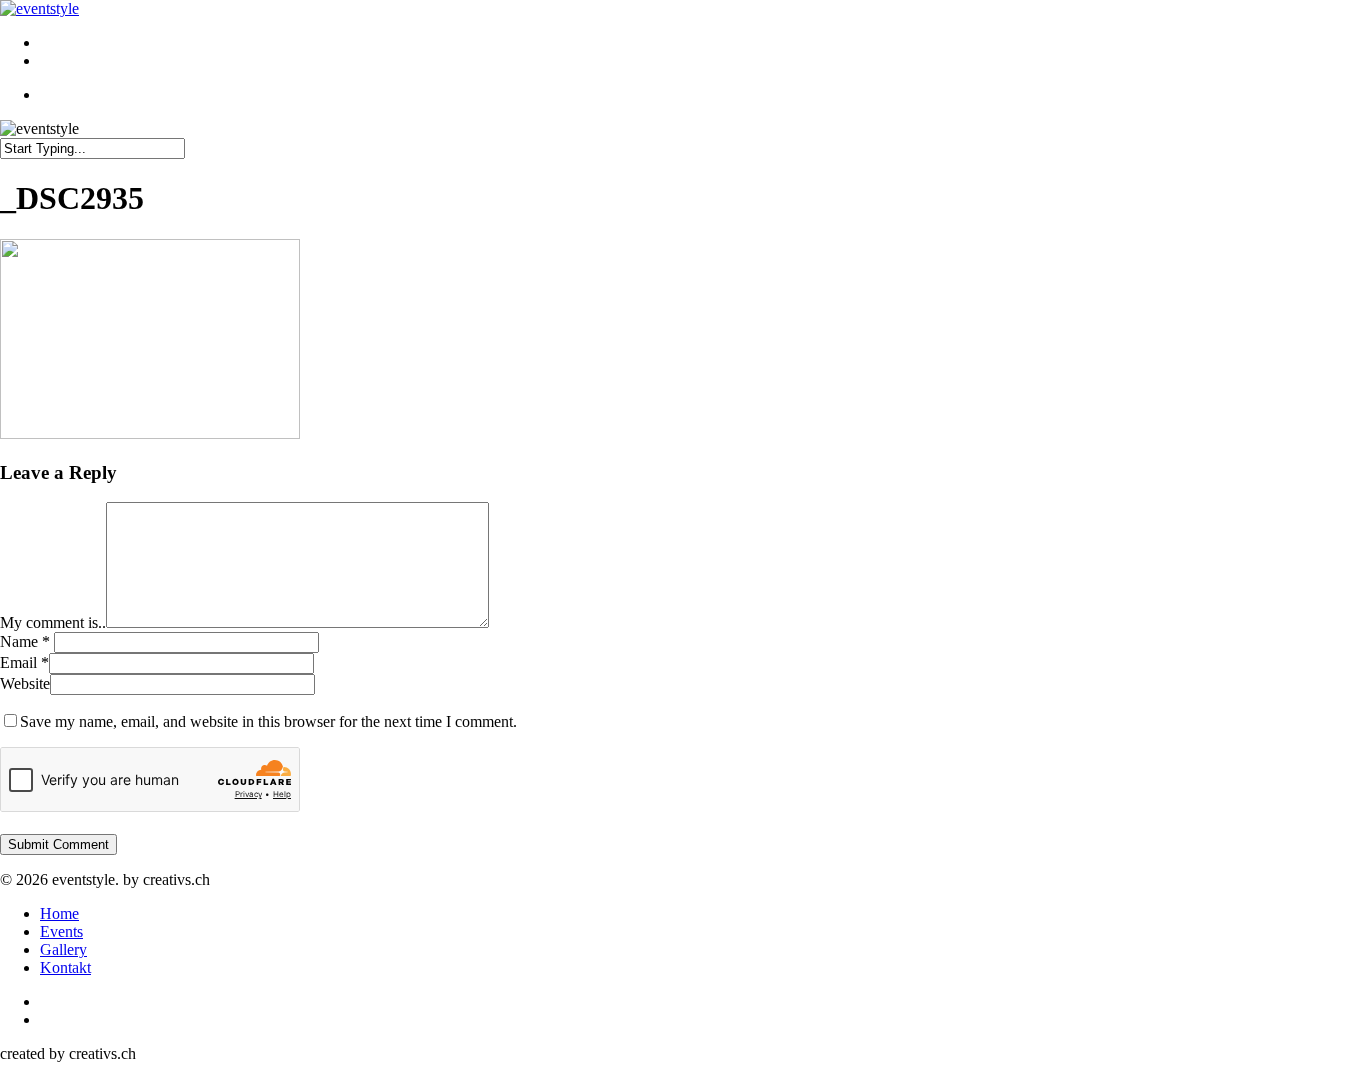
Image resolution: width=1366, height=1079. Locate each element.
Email (24, 662)
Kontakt (65, 967)
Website (25, 683)
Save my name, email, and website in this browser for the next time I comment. (268, 721)
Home (59, 913)
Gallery (63, 949)
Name (25, 641)
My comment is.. (53, 622)
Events (61, 931)
